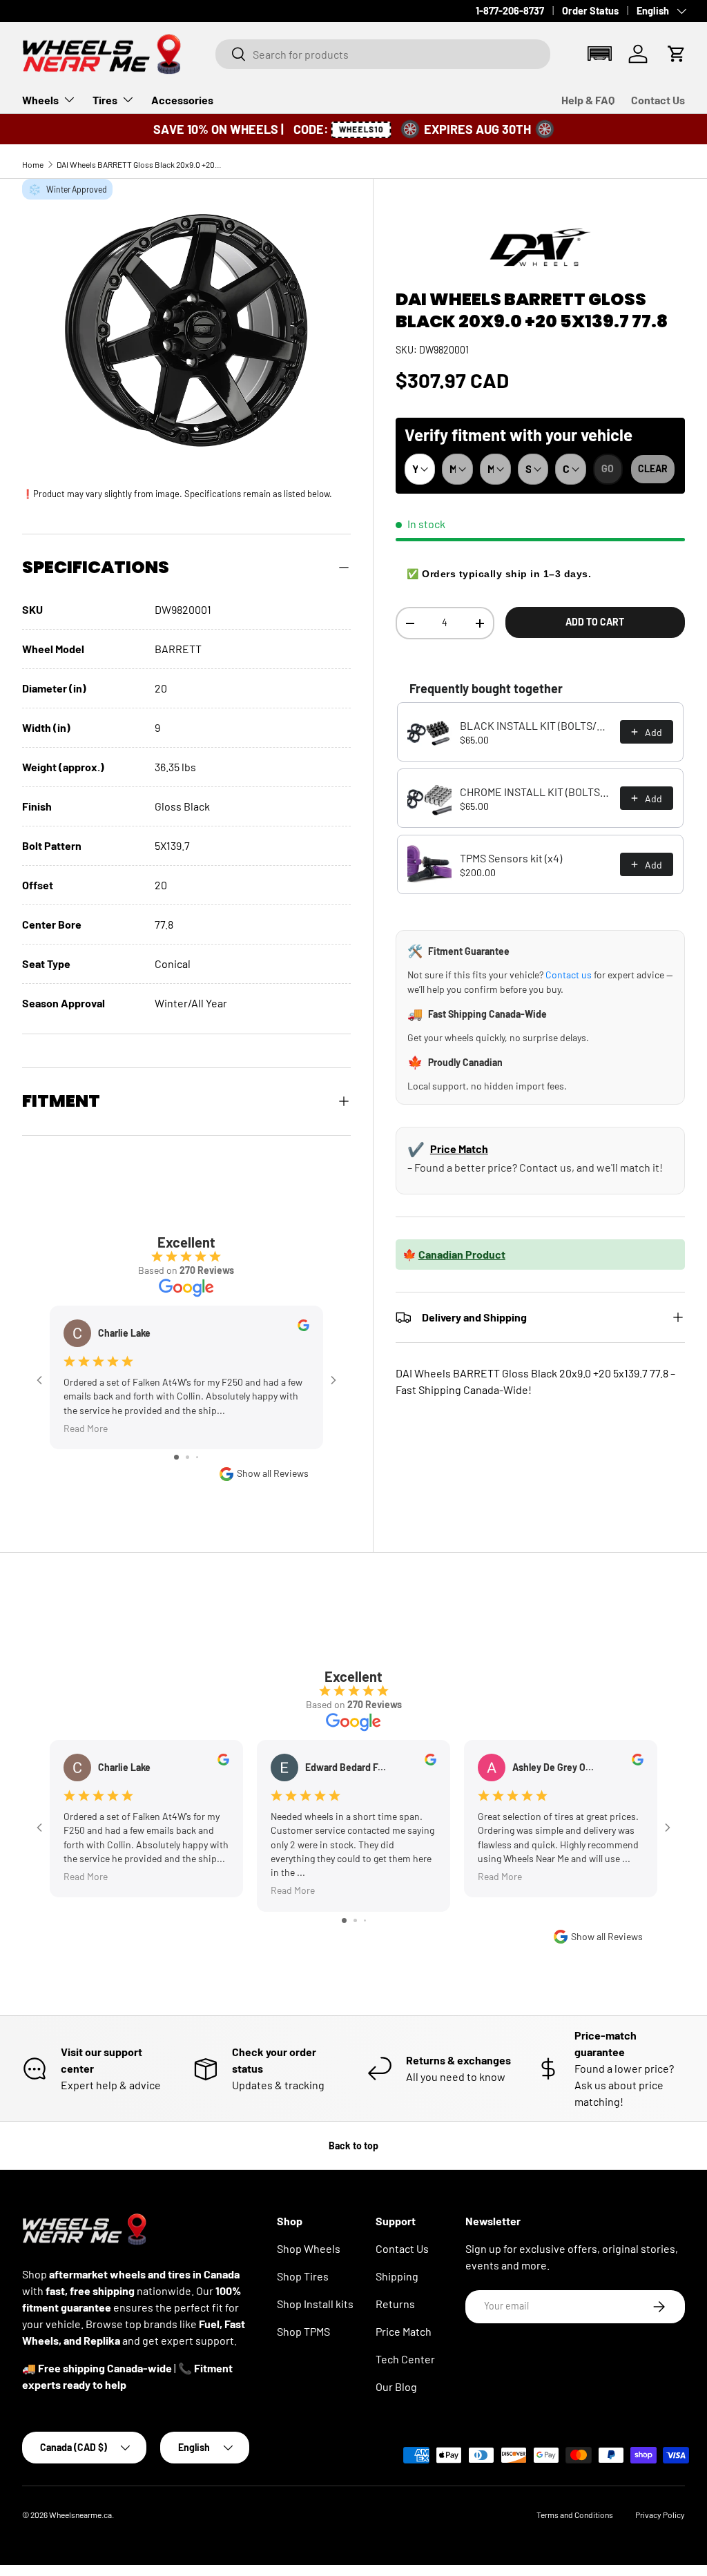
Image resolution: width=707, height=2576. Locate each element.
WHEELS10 (360, 129)
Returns (395, 2304)
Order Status (590, 11)
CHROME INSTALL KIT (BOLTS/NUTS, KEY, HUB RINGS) (536, 792)
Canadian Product (462, 1254)
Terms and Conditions (575, 2515)
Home (33, 164)
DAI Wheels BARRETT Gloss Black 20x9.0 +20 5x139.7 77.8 (139, 164)
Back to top (353, 2146)
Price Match (459, 1149)
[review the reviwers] (303, 1327)
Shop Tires (303, 2276)
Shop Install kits (315, 2304)
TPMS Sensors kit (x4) (511, 858)
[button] (599, 54)
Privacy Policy (660, 2515)
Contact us (569, 975)
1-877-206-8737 (510, 11)
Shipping (397, 2276)
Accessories (182, 100)
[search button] (231, 55)
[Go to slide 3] (197, 1457)
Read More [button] (86, 1427)
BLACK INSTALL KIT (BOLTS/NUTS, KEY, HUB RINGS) (536, 725)
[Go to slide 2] (187, 1457)
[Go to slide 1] (176, 1457)
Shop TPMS (303, 2331)
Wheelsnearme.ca (80, 2515)
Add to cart (595, 622)
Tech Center (405, 2359)
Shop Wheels (309, 2248)
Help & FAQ (588, 100)
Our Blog (396, 2386)
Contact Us (658, 100)
